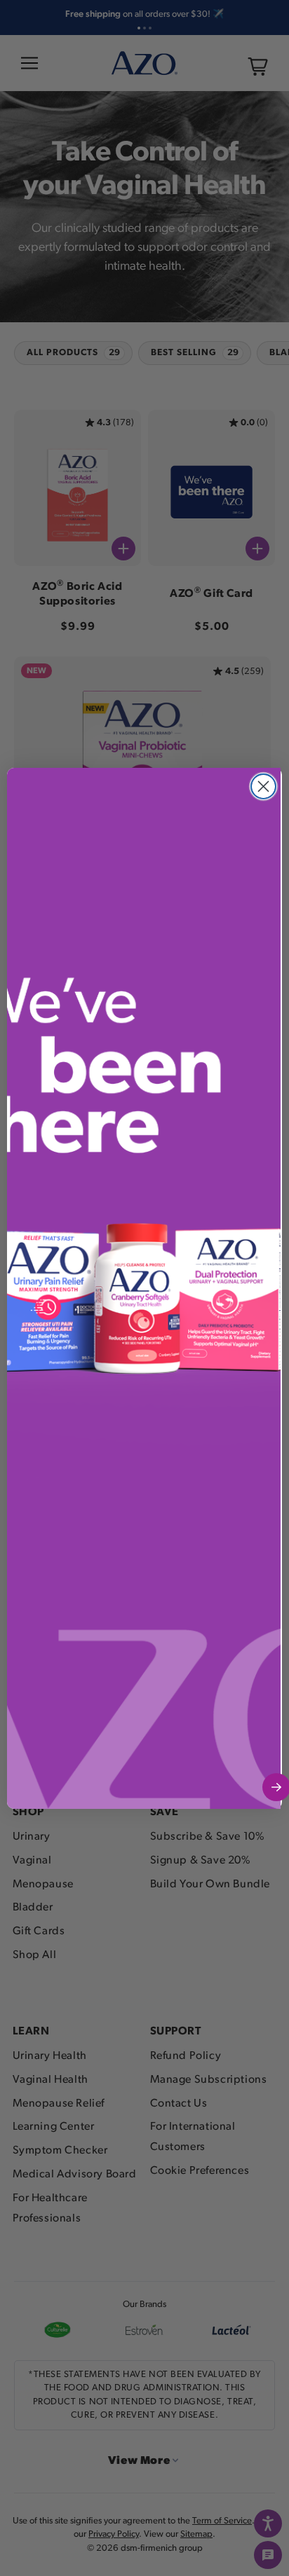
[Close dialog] (263, 786)
